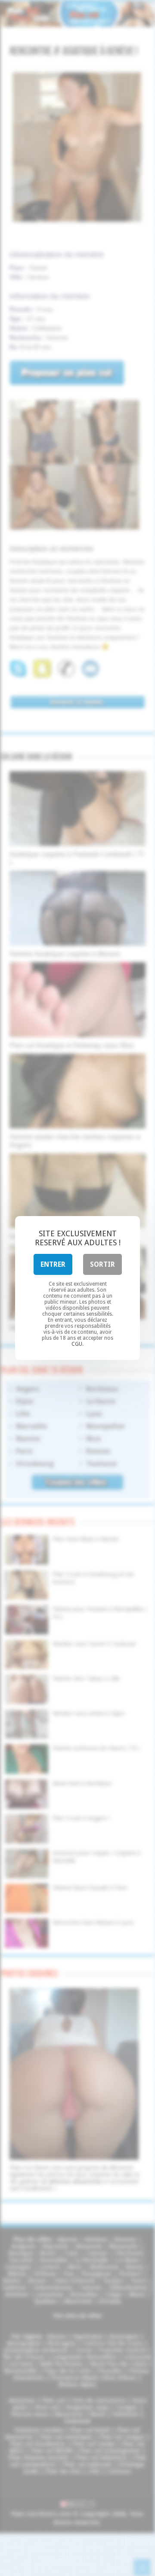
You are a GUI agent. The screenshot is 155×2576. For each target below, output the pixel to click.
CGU (77, 1344)
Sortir (102, 1264)
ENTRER (53, 1264)
